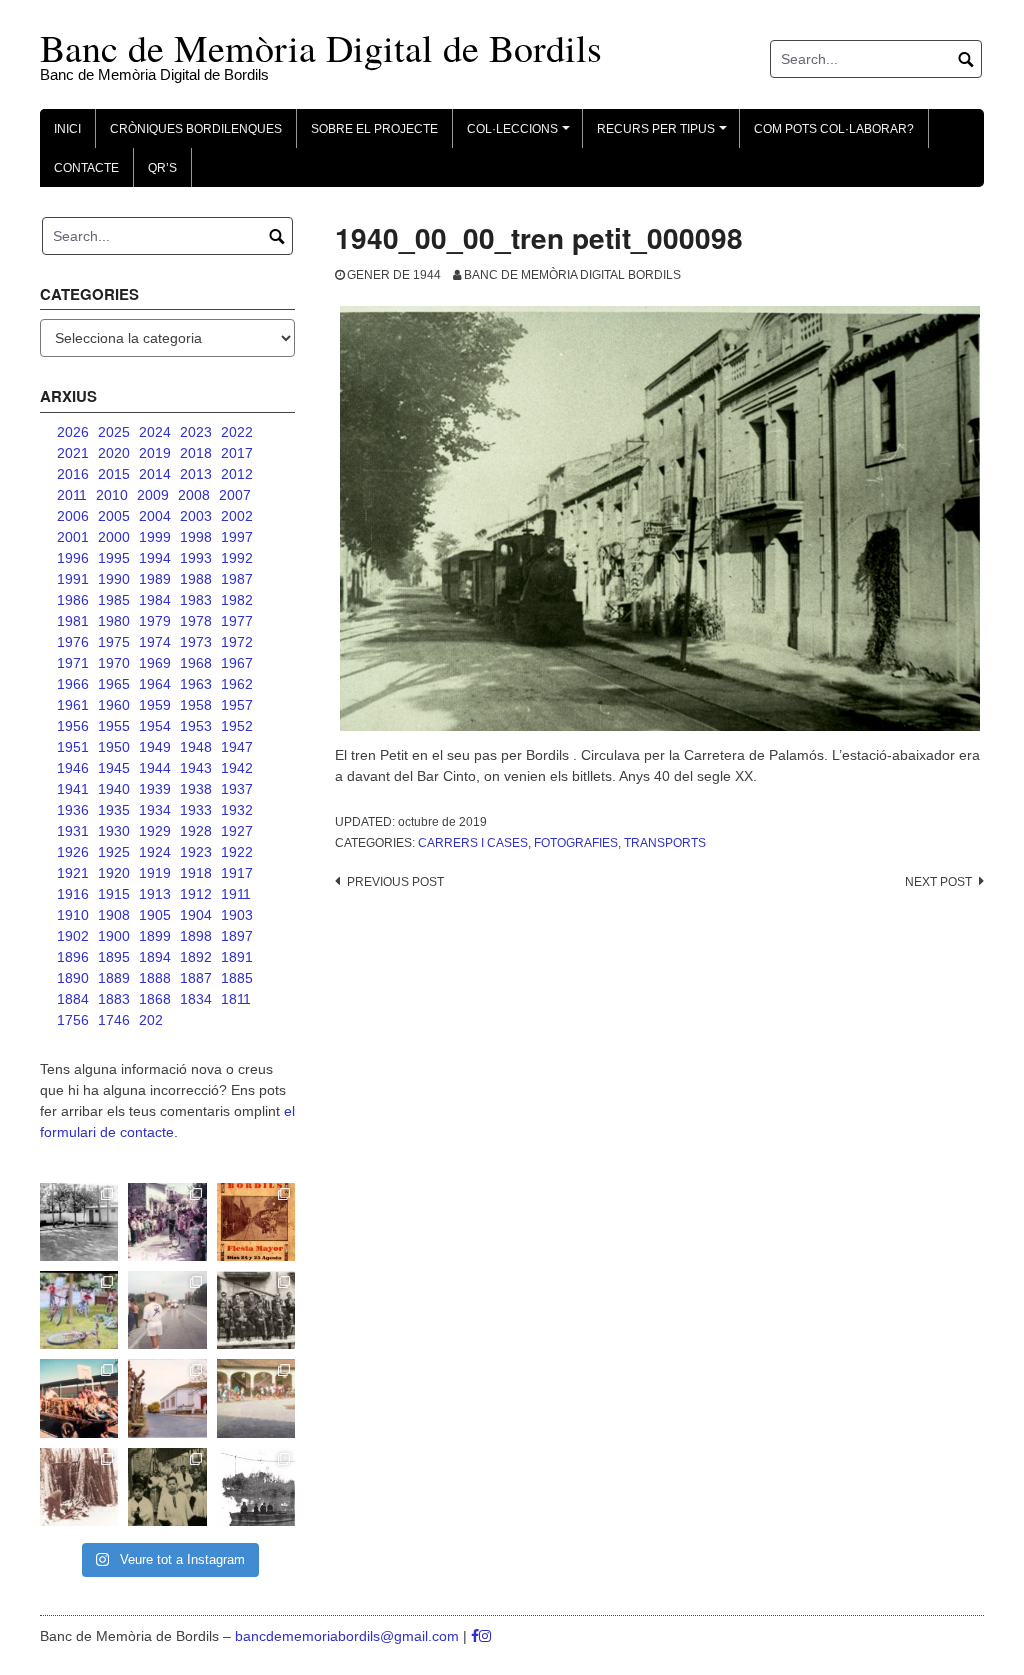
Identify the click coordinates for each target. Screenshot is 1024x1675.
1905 (155, 915)
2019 (155, 453)
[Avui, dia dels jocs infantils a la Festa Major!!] (167, 1222)
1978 (196, 621)
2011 (72, 495)
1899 (155, 936)
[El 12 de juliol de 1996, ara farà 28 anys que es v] (79, 1398)
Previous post (395, 882)
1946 (73, 768)
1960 (114, 705)
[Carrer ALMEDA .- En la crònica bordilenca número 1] (167, 1398)
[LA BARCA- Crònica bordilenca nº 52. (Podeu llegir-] (256, 1487)
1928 (196, 831)
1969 (155, 663)
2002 (237, 516)
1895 (114, 957)
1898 (196, 936)
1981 (73, 621)
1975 (114, 642)
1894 (155, 957)
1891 (237, 957)
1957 (237, 705)
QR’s (162, 168)
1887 (196, 978)
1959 (155, 705)
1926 (73, 852)
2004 (155, 516)
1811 (236, 999)
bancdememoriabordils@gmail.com (349, 1636)
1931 (73, 831)
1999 (155, 537)
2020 (114, 453)
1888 (155, 978)
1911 (236, 894)
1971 (73, 663)
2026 (73, 432)
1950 (114, 747)
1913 (155, 894)
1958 (196, 705)
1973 (196, 642)
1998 (196, 537)
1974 (155, 642)
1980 (114, 621)
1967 (237, 663)
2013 (196, 474)
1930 (114, 831)
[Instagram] (485, 1636)
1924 (155, 852)
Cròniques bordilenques (196, 129)
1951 (73, 747)
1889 (114, 978)
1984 (155, 600)
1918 (196, 873)
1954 (155, 726)
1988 (196, 579)
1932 (237, 810)
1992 (237, 558)
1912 (196, 894)
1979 (155, 621)
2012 (237, 474)
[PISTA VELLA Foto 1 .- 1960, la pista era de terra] (79, 1222)
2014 (155, 474)
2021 (73, 453)
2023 (196, 432)
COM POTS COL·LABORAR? (834, 129)
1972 (237, 642)
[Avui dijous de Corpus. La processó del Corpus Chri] (167, 1487)
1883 (114, 999)
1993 (196, 558)
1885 (237, 978)
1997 (237, 537)
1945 (114, 768)
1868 (155, 999)
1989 (155, 579)
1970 (114, 663)
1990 (114, 579)
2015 (114, 474)
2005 (114, 516)
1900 (114, 936)
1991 (73, 579)
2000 (114, 537)
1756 (73, 1020)
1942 (237, 768)
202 (151, 1020)
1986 (73, 600)
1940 (114, 789)
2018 (196, 453)
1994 (155, 558)
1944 (155, 768)
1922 (237, 852)
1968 (196, 663)
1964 (155, 684)
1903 (237, 915)
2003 (196, 516)
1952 (237, 726)
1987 (237, 579)
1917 (237, 873)
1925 (114, 852)
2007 (235, 495)
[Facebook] (475, 1636)
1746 (114, 1020)
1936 (73, 810)
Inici (67, 129)
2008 (194, 495)
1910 (73, 915)
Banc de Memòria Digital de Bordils (321, 47)
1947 (237, 747)
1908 (114, 915)
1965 (114, 684)
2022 (237, 432)
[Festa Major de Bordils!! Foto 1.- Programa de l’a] (256, 1222)
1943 (196, 768)
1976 (73, 642)
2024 (155, 432)
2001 (73, 537)
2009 (153, 495)
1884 (73, 999)
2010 (112, 495)
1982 (237, 600)
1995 (114, 558)
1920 (114, 873)
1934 (155, 810)
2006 (73, 516)
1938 (196, 789)
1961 (73, 705)
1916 (73, 894)
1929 (155, 831)
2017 (237, 453)
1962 (237, 684)
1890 (73, 978)
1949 (155, 747)
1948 (196, 747)
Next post (938, 882)
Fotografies (576, 843)
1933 (196, 810)
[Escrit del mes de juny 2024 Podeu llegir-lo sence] (79, 1487)
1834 (196, 999)
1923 (196, 852)
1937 (237, 789)
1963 (196, 684)
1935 (114, 810)
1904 (196, 915)
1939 (155, 789)
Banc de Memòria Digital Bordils (572, 275)
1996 (73, 558)
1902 (73, 936)
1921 (73, 873)
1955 (114, 726)
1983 (196, 600)
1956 (73, 726)
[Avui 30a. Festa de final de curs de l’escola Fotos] (256, 1398)
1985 (114, 600)
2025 (114, 432)
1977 (237, 621)
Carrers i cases (473, 843)
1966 (73, 684)
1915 (114, 894)
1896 (73, 957)
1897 (237, 936)
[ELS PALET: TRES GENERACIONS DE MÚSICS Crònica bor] (256, 1310)
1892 (196, 957)
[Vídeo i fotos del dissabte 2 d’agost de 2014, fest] (79, 1310)
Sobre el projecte (374, 129)
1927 (237, 831)
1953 (196, 726)
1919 (155, 873)
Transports (665, 843)
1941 (73, 789)
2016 (73, 474)
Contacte (86, 168)
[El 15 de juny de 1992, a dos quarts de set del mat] (167, 1310)
